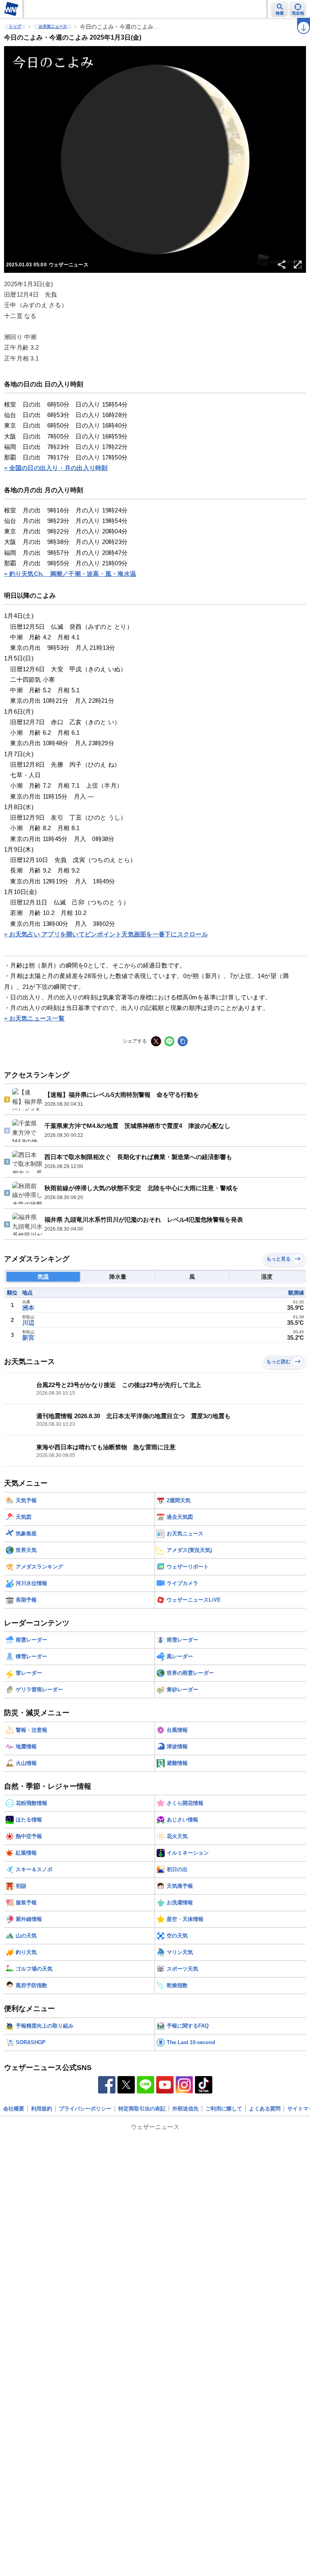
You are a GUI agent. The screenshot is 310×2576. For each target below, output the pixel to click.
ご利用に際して (224, 2109)
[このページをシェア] (282, 265)
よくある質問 (265, 2109)
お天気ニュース (53, 26)
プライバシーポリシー (85, 2109)
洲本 (28, 1308)
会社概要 (14, 2109)
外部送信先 (185, 2109)
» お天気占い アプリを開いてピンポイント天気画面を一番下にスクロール (106, 934)
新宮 (28, 1338)
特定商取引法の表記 (142, 2109)
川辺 (28, 1323)
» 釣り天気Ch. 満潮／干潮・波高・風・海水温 (70, 574)
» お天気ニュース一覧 (34, 1018)
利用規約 (42, 2109)
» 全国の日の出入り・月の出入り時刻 (56, 468)
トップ (15, 26)
